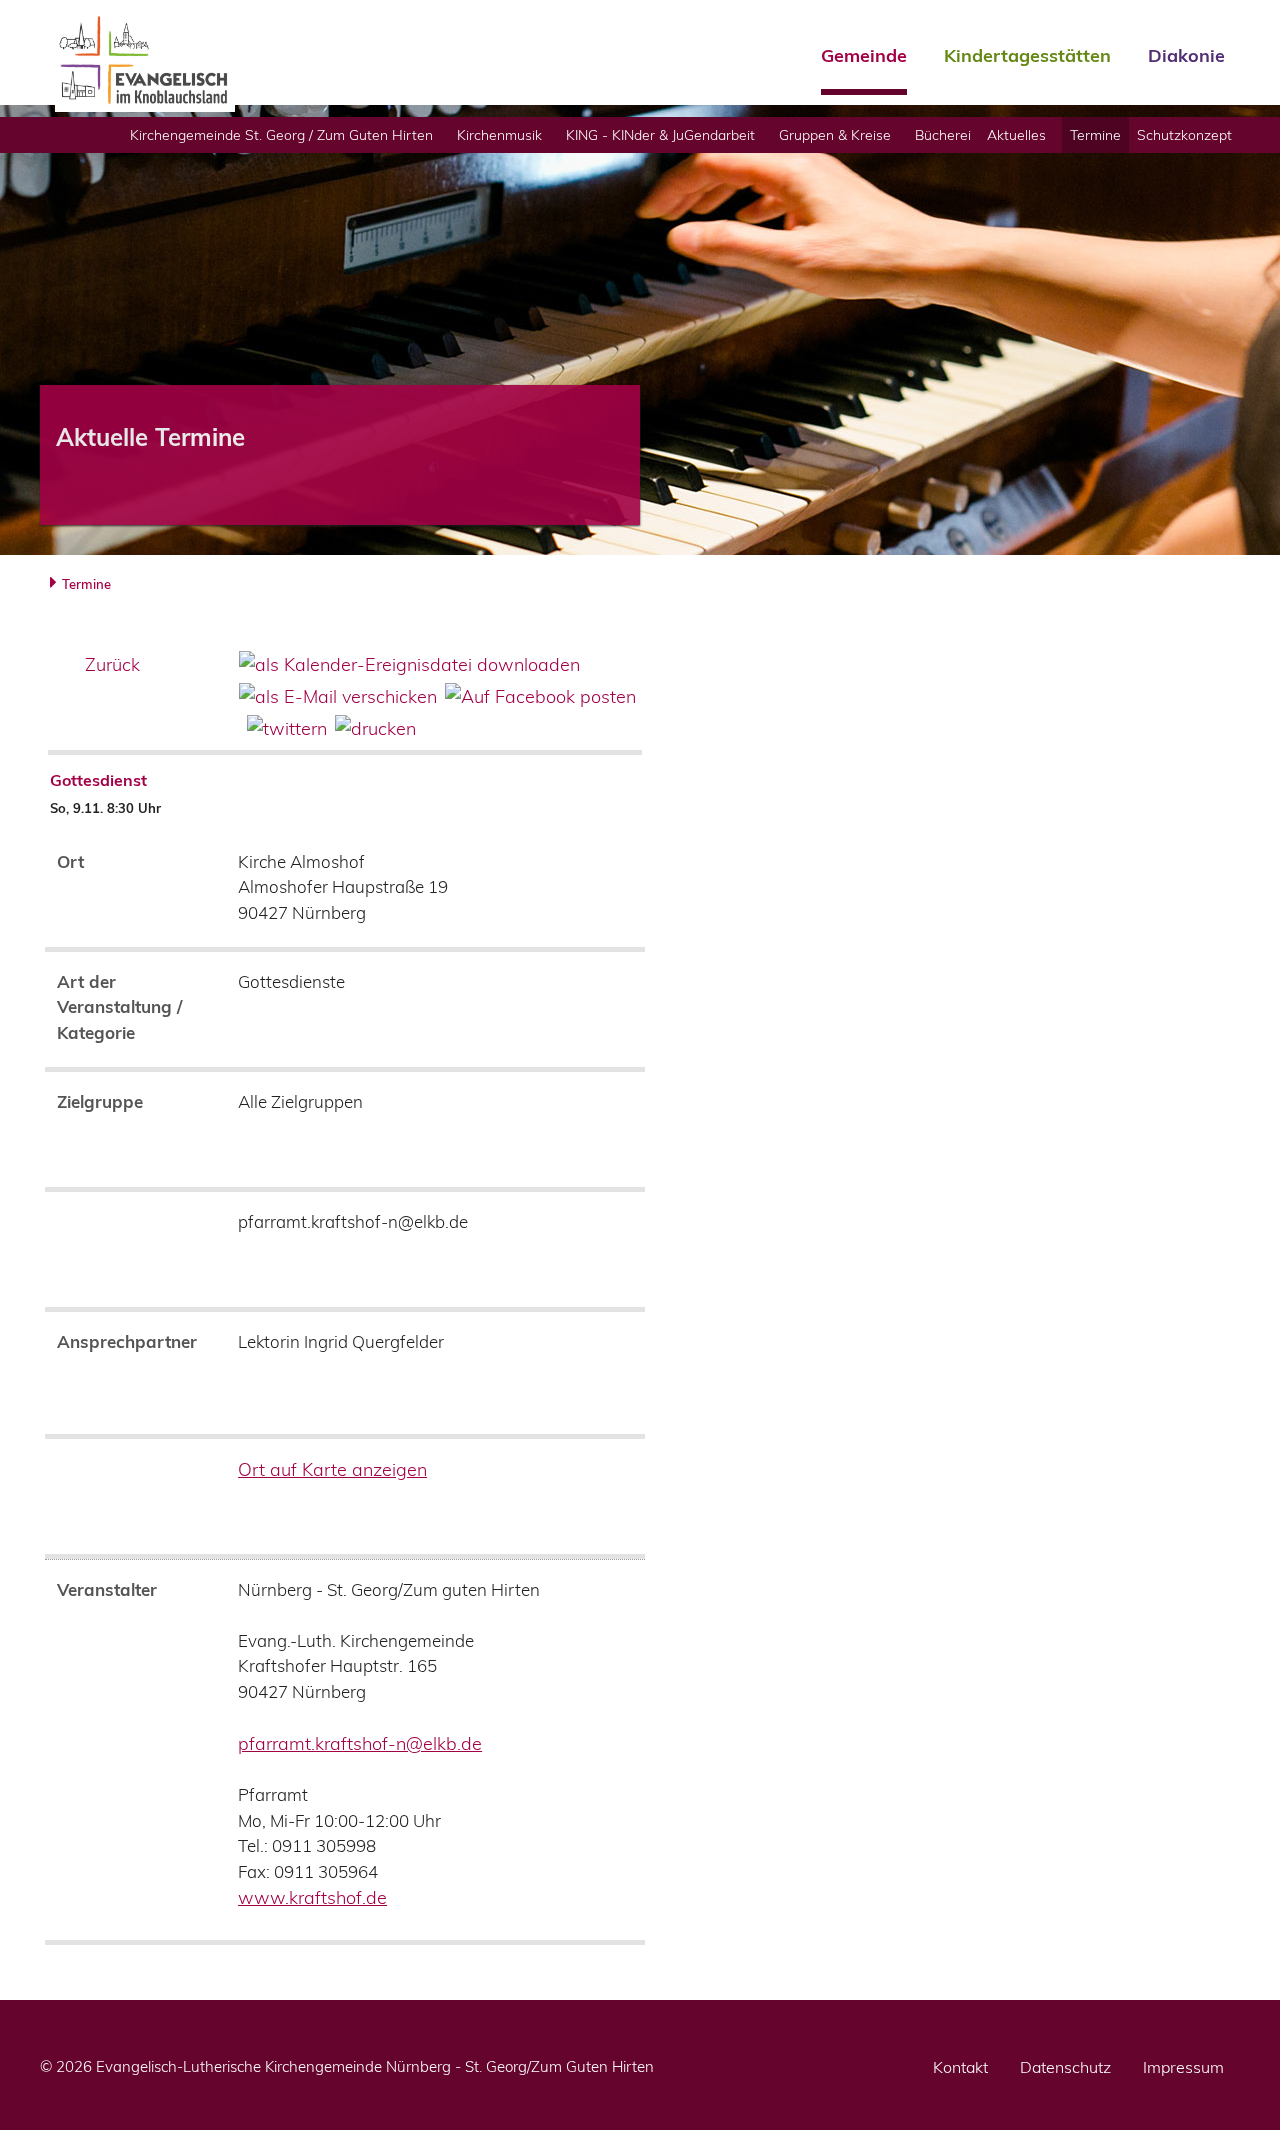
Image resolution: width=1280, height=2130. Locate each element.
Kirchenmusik (499, 134)
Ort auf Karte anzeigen (332, 1469)
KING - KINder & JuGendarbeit (660, 134)
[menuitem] (285, 135)
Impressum (1183, 2067)
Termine (1095, 134)
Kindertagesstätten (1027, 57)
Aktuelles (1016, 134)
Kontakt (960, 2067)
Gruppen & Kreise (835, 134)
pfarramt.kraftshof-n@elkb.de (360, 1743)
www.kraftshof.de (312, 1897)
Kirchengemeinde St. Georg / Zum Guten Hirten (281, 134)
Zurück (112, 664)
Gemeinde (864, 57)
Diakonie (1186, 57)
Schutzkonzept (1184, 134)
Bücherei (943, 134)
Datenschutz (1065, 2067)
